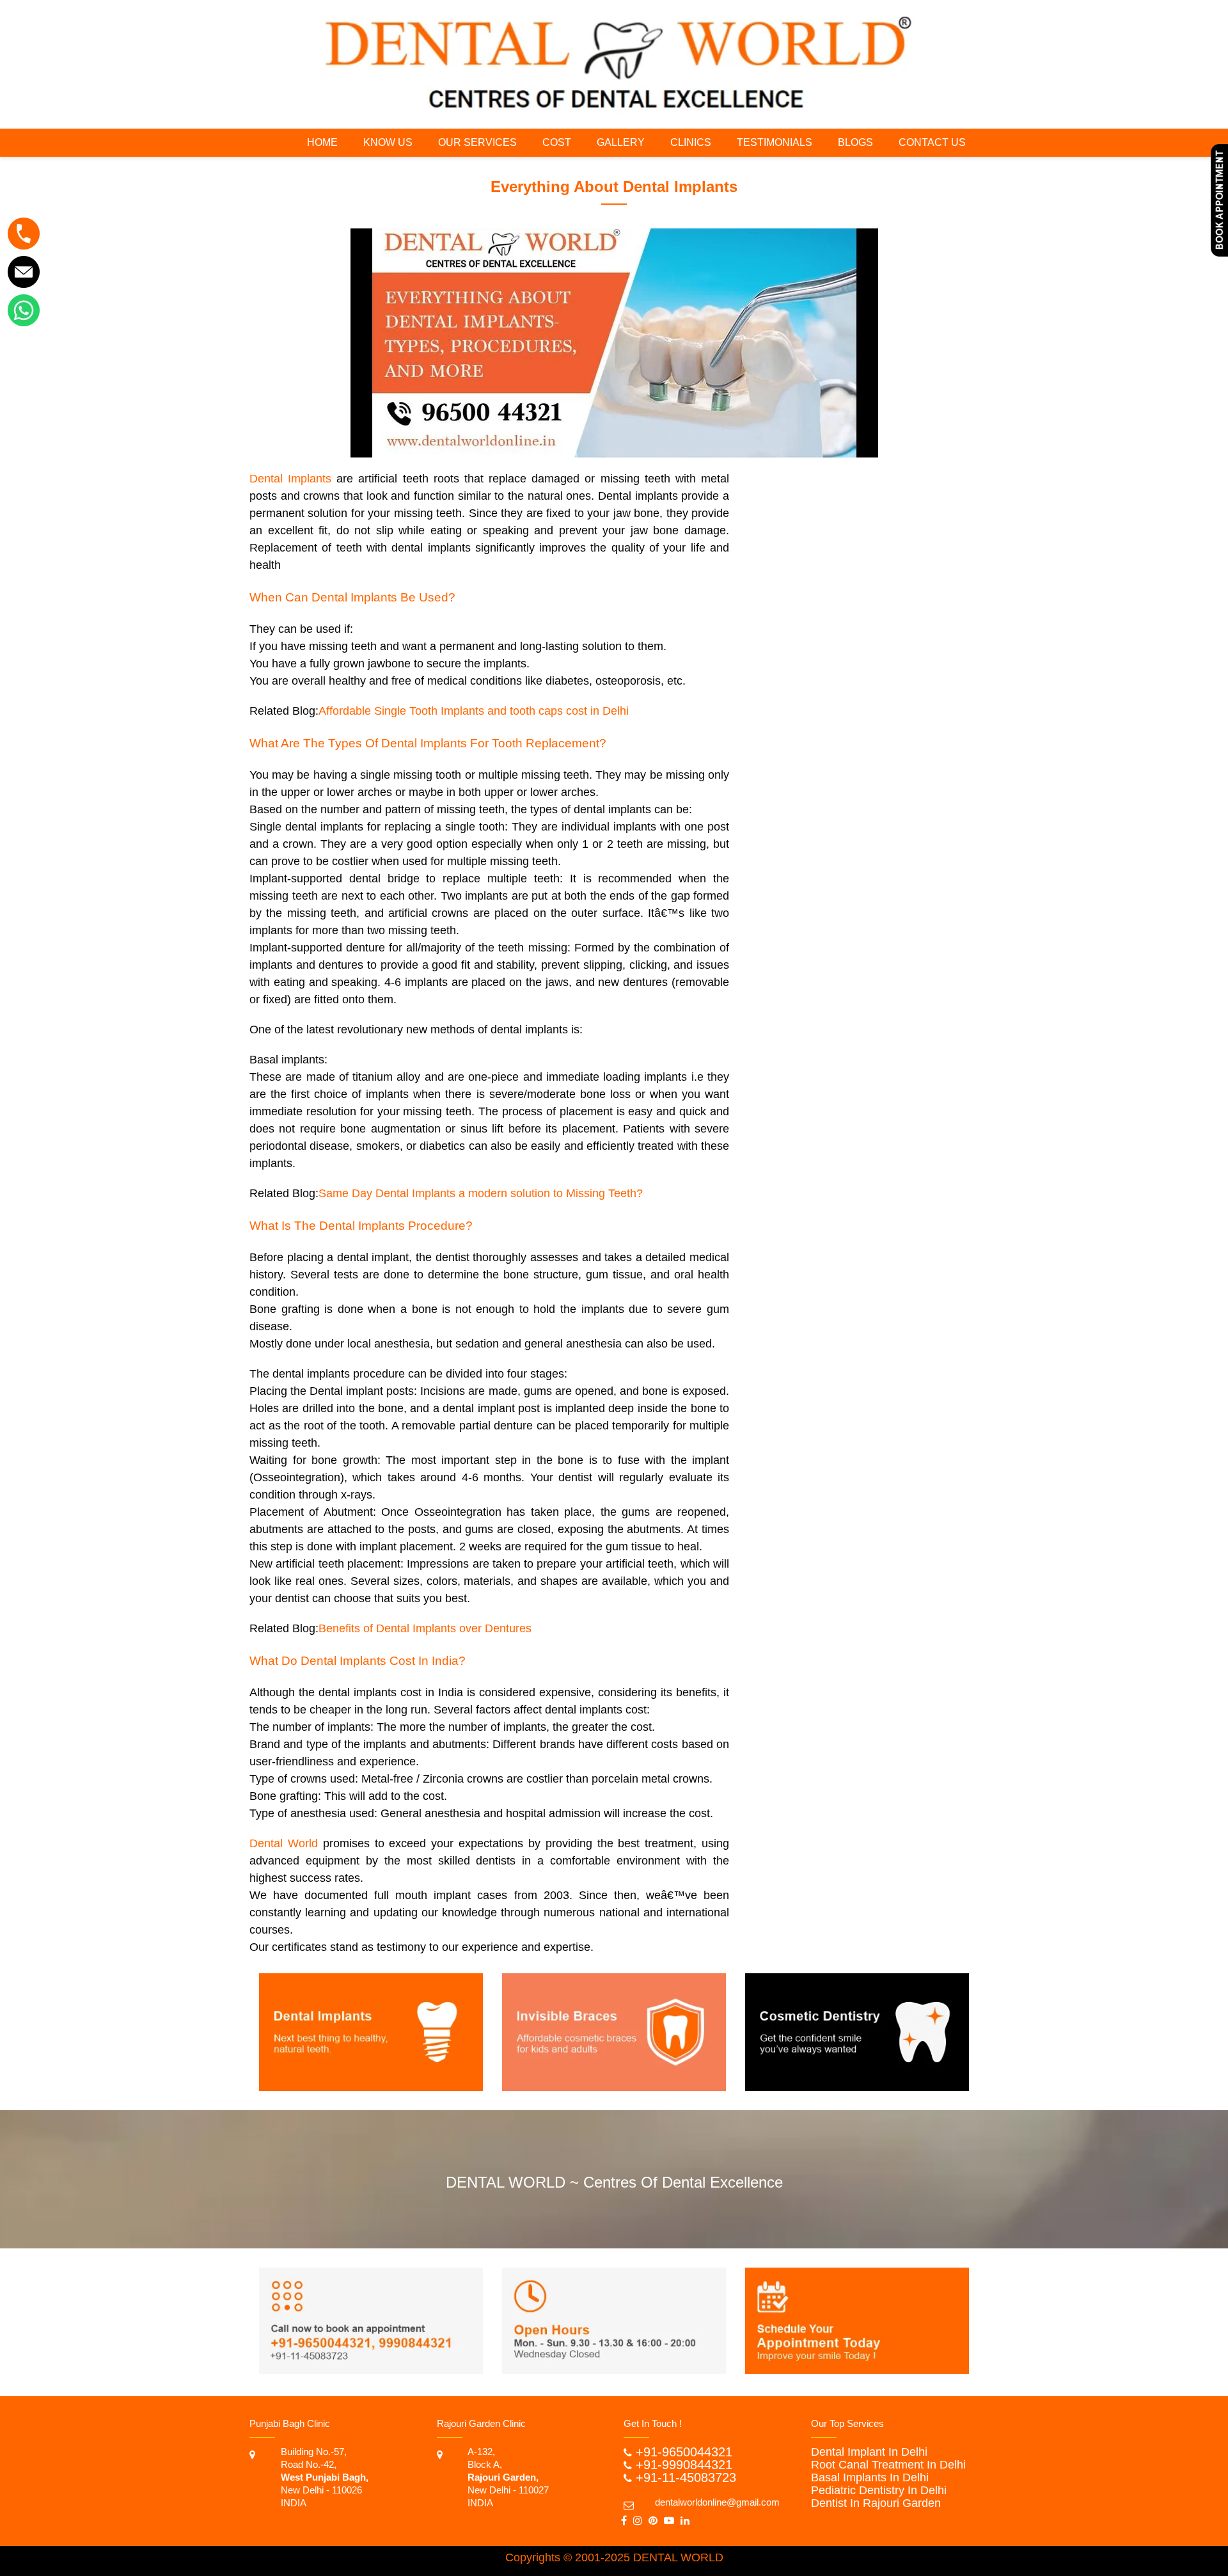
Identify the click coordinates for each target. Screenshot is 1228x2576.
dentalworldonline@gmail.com (717, 2502)
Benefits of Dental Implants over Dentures (425, 1628)
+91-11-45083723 (686, 2477)
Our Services (477, 142)
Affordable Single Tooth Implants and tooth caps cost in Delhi (474, 711)
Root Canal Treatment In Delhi (888, 2465)
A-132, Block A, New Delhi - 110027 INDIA (508, 2477)
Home (322, 142)
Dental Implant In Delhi (869, 2452)
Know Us (388, 142)
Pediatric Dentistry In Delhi (879, 2490)
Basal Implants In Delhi (870, 2477)
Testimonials (775, 142)
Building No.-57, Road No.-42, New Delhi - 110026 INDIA (325, 2477)
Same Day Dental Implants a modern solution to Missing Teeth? (481, 1193)
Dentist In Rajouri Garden (876, 2503)
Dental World (284, 1843)
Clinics (691, 142)
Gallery (621, 142)
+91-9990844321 (684, 2465)
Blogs (855, 142)
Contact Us (932, 142)
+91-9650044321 (684, 2452)
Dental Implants (290, 479)
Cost (557, 142)
